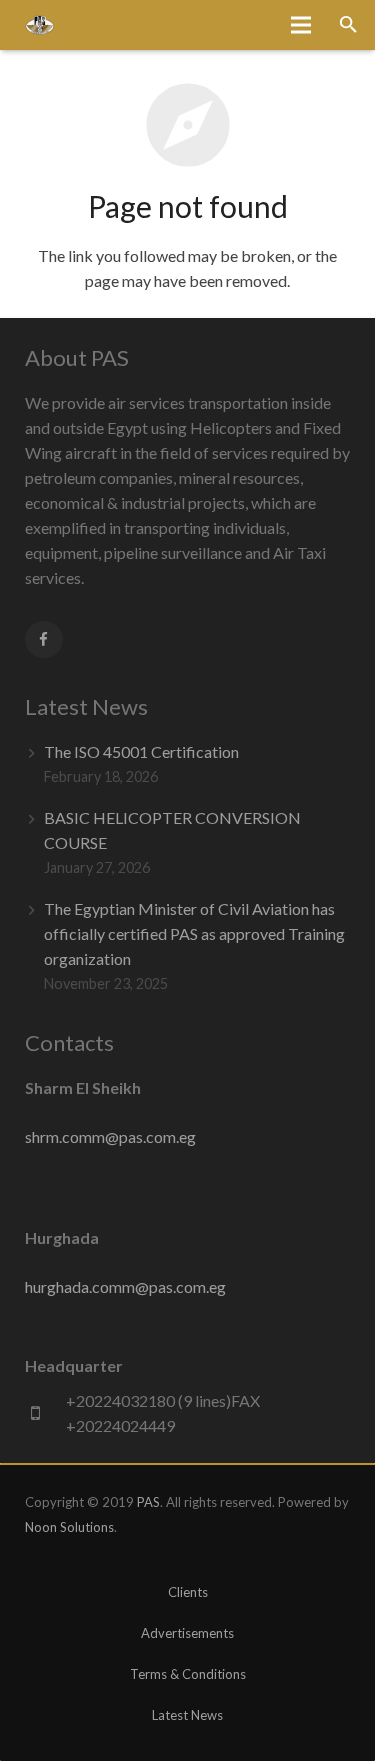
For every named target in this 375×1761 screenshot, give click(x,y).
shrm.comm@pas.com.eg (110, 1136)
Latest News (187, 1715)
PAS (148, 1502)
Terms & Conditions (188, 1674)
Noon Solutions (69, 1527)
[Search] (348, 25)
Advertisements (187, 1633)
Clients (188, 1592)
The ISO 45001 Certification (141, 751)
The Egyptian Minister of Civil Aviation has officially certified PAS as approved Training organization (194, 933)
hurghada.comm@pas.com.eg (125, 1286)
